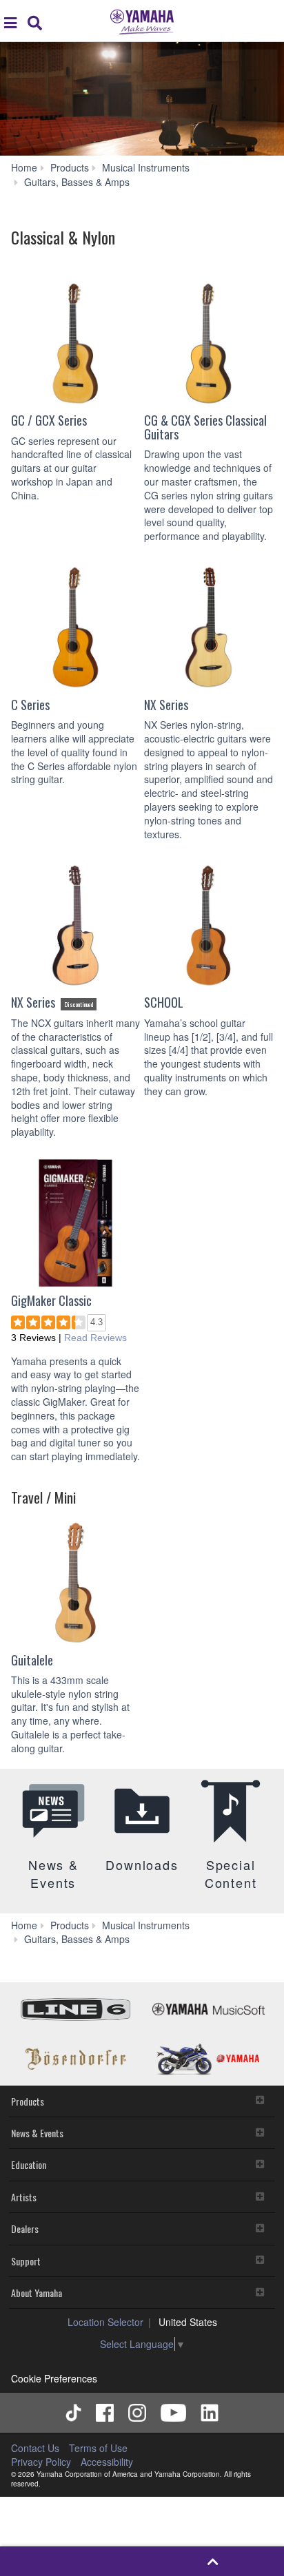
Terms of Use (98, 2448)
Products (28, 2101)
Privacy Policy (41, 2462)
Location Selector (105, 2322)
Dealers (25, 2229)
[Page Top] (213, 2561)
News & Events (37, 2133)
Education (29, 2164)
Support (26, 2261)
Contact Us (35, 2448)
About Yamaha (37, 2293)
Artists (24, 2197)
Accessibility (107, 2462)
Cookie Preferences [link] (54, 2378)
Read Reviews (95, 1338)
